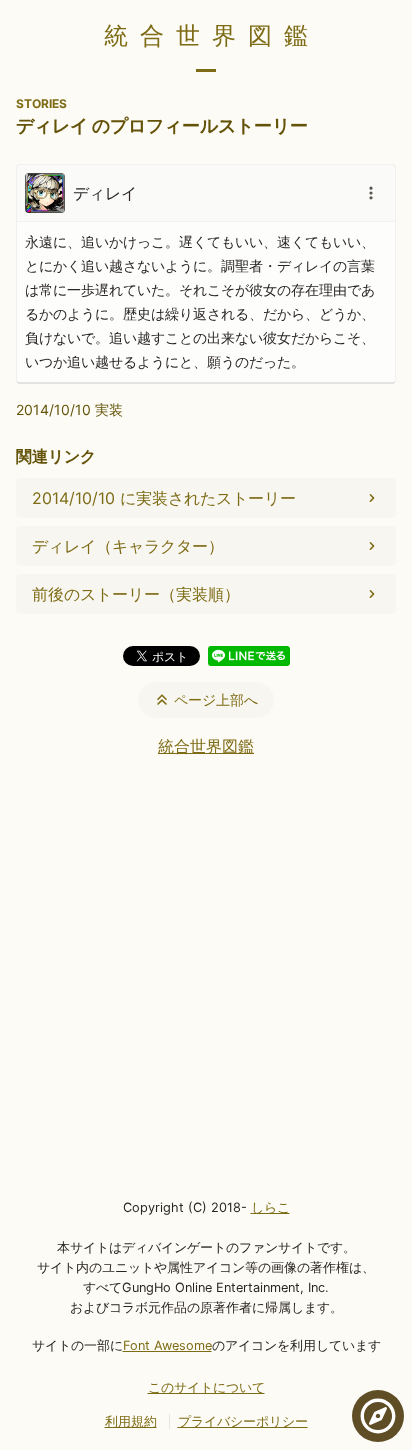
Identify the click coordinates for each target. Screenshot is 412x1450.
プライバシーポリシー (243, 1421)
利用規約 (131, 1421)
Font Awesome (167, 1345)
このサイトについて (206, 1387)
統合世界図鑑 (212, 35)
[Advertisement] (206, 976)
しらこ (270, 1207)
